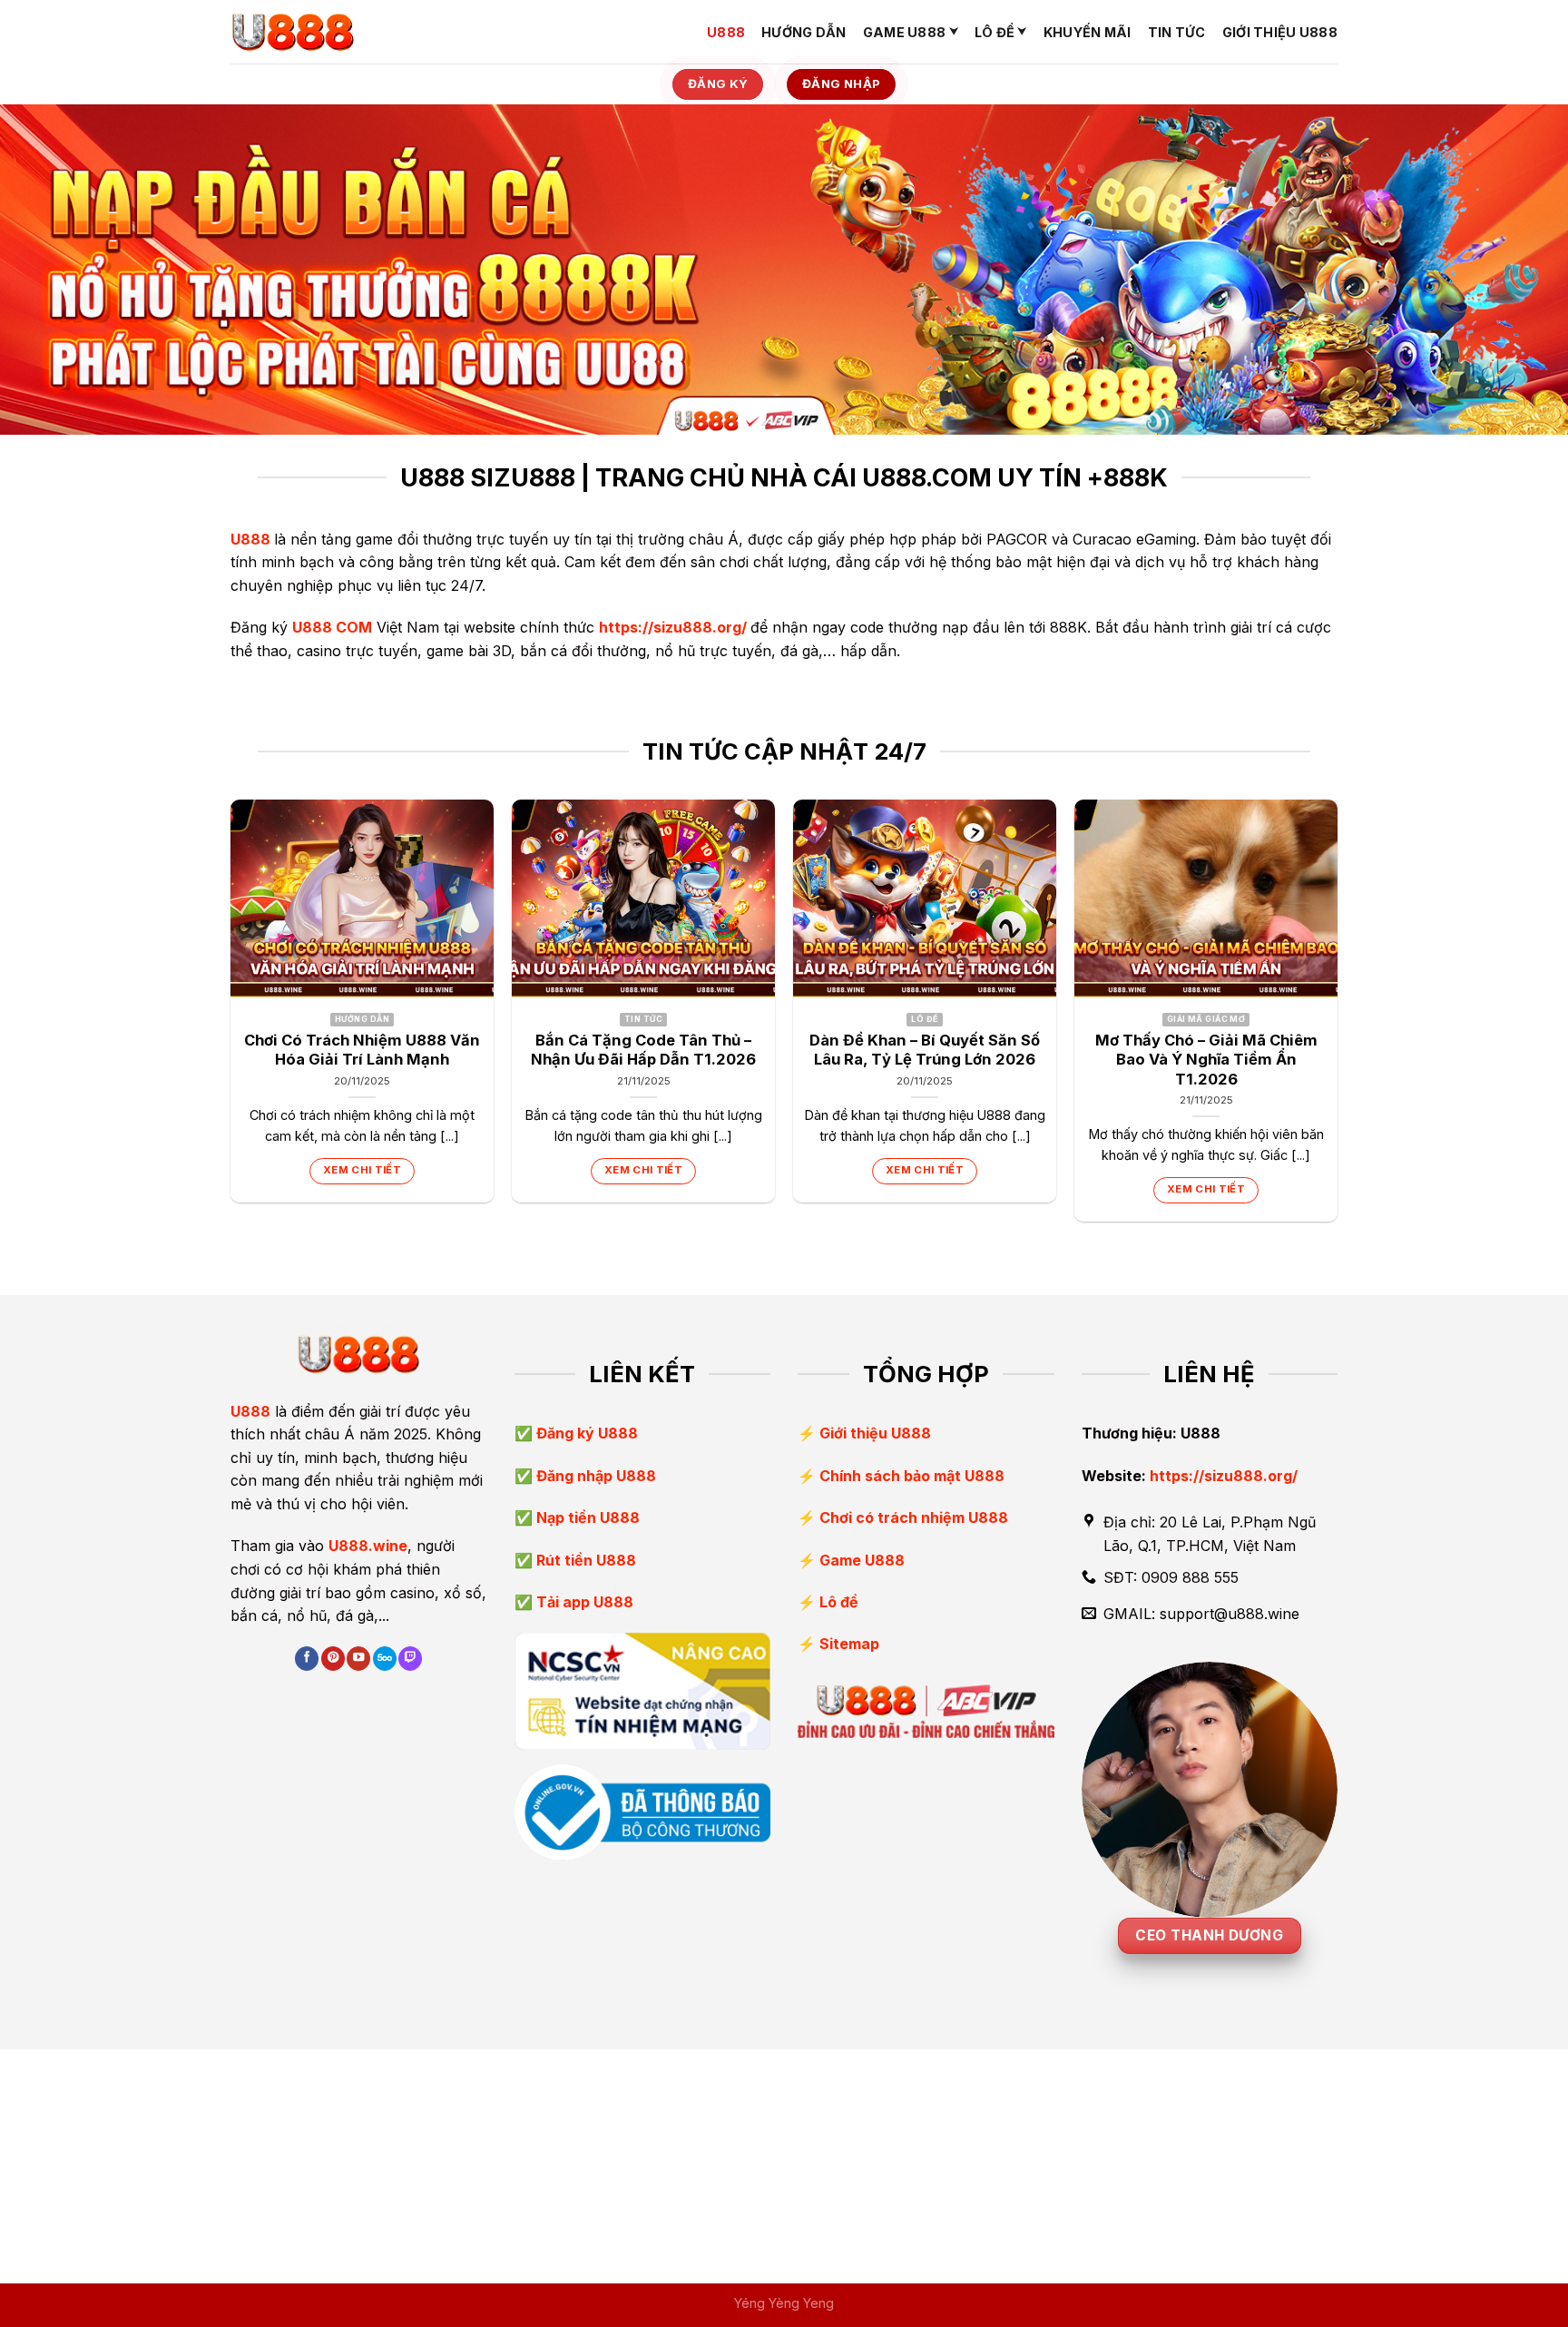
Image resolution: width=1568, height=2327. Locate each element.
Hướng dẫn (804, 32)
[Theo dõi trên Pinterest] (333, 1659)
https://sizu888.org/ (673, 627)
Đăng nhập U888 (594, 1476)
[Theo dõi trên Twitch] (410, 1659)
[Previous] (231, 1018)
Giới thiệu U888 (1280, 32)
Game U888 (905, 32)
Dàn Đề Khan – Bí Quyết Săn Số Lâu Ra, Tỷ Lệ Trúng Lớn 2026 (925, 1050)
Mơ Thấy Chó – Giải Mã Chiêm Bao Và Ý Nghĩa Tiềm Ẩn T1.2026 (1206, 1060)
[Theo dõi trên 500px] (385, 1659)
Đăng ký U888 (585, 1433)
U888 (726, 32)
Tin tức (1177, 32)
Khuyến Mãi (1088, 32)
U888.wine (368, 1546)
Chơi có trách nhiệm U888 (914, 1517)
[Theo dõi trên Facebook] (307, 1659)
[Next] (1337, 1018)
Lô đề (995, 32)
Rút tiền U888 (584, 1560)
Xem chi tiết (362, 1170)
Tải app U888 (583, 1602)
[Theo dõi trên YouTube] (358, 1659)
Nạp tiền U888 (586, 1517)
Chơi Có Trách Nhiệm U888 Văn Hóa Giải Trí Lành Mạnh (362, 1050)
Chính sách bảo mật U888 (912, 1476)
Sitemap (849, 1644)
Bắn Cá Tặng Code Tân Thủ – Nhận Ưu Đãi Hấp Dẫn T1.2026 (643, 1050)
